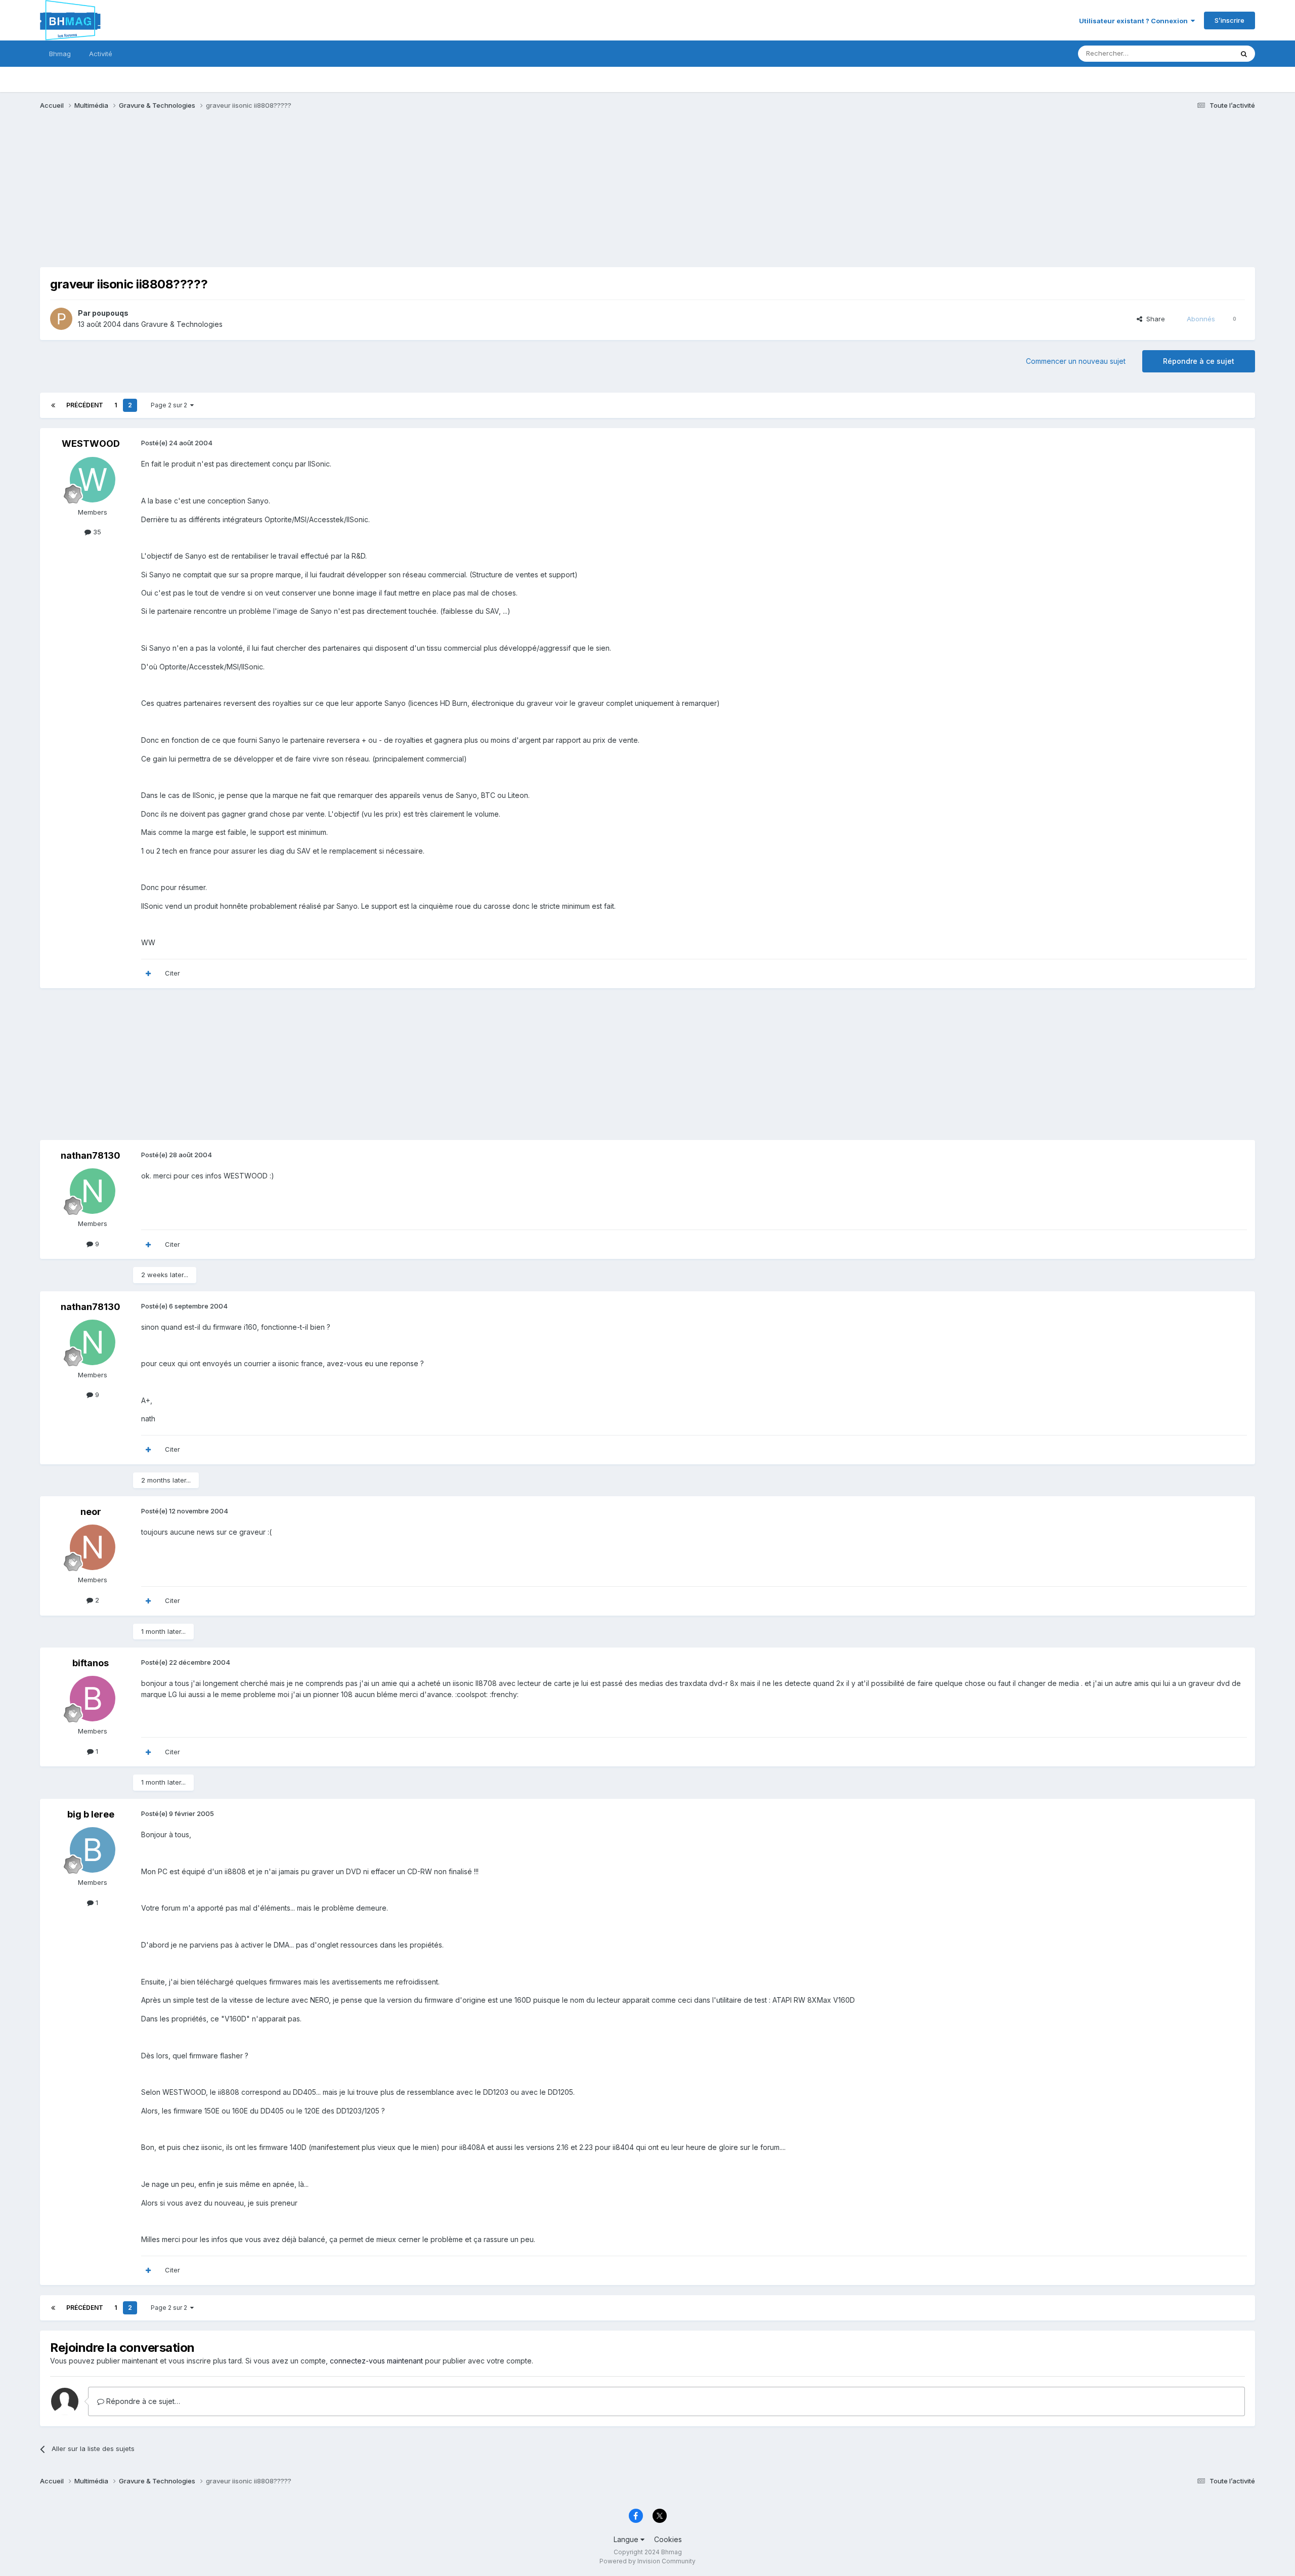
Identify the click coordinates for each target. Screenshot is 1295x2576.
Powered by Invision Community (647, 2561)
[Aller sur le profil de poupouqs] (61, 319)
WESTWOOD (91, 444)
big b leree (91, 1814)
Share (1154, 319)
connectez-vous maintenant (376, 2361)
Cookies (668, 2539)
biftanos (91, 1663)
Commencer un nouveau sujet (1076, 361)
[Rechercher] (1244, 54)
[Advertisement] (224, 196)
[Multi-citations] (148, 974)
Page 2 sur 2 (170, 405)
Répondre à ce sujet (1199, 361)
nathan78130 (91, 1155)
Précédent (85, 405)
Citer (172, 973)
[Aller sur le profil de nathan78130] (93, 1191)
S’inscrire (1229, 20)
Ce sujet (1207, 53)
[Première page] (53, 405)
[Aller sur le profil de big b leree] (93, 1850)
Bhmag (60, 54)
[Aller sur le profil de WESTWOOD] (93, 480)
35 (96, 532)
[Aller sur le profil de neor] (93, 1547)
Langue (627, 2539)
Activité (101, 54)
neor (91, 1512)
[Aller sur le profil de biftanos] (93, 1699)
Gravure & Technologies (182, 324)
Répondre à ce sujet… (142, 2401)
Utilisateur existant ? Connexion (1135, 21)
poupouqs (110, 313)
